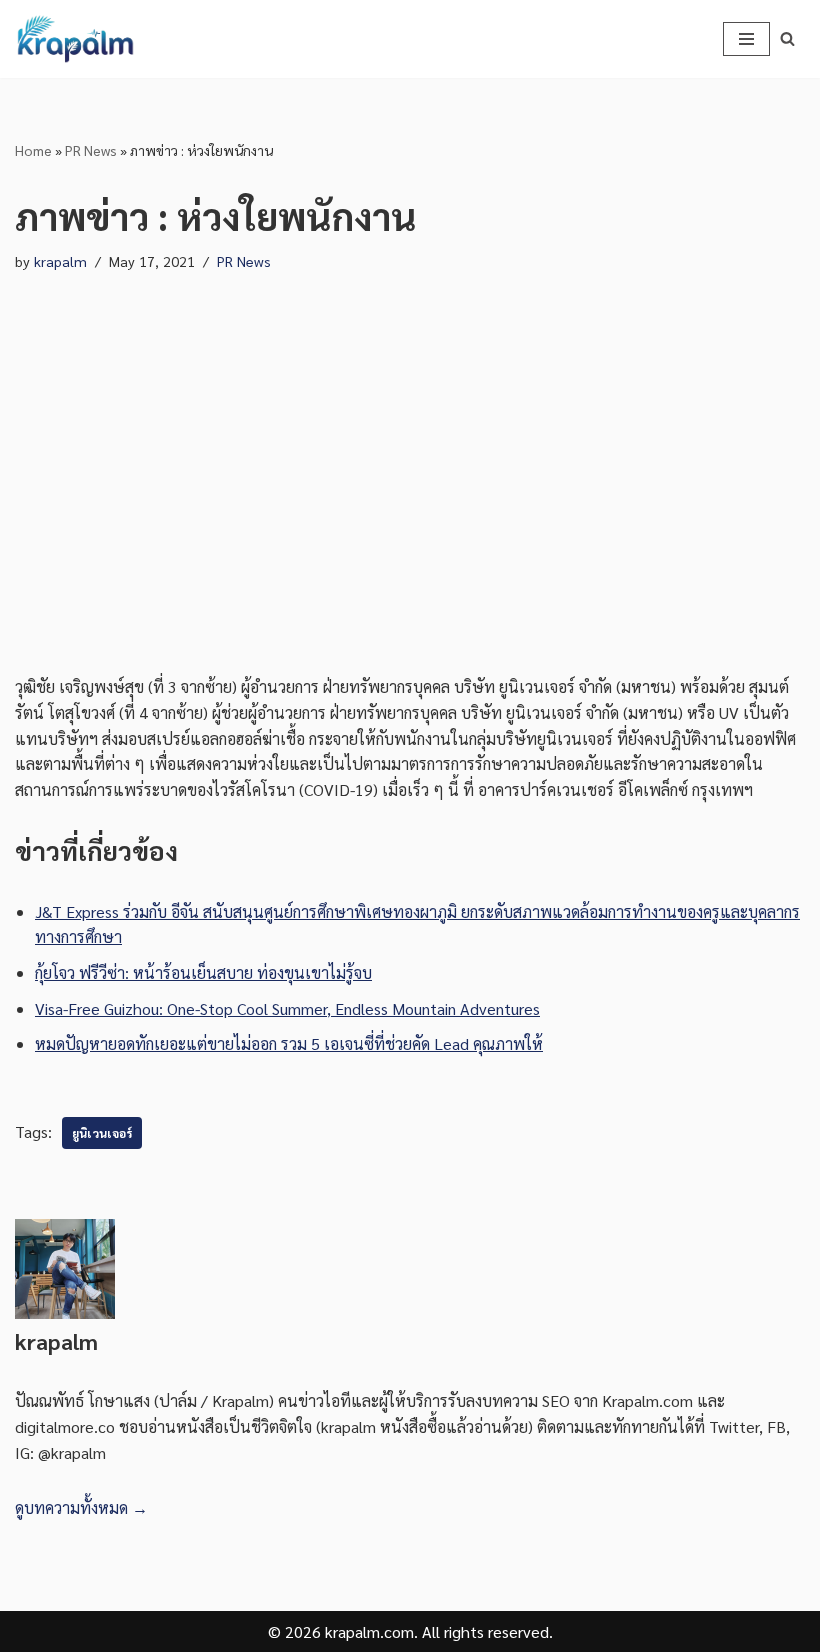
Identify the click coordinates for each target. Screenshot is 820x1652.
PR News (91, 150)
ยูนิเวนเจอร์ (102, 1133)
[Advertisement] (410, 474)
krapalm (60, 261)
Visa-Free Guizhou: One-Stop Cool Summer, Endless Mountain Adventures (287, 1008)
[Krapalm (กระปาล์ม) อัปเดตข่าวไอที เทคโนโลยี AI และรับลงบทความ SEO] (75, 39)
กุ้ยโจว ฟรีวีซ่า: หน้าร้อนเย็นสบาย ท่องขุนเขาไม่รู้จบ (203, 972)
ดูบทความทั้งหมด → (81, 1507)
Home (33, 150)
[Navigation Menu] (746, 39)
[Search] (787, 38)
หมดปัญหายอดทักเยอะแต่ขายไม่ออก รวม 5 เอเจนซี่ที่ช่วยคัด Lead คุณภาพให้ (289, 1043)
